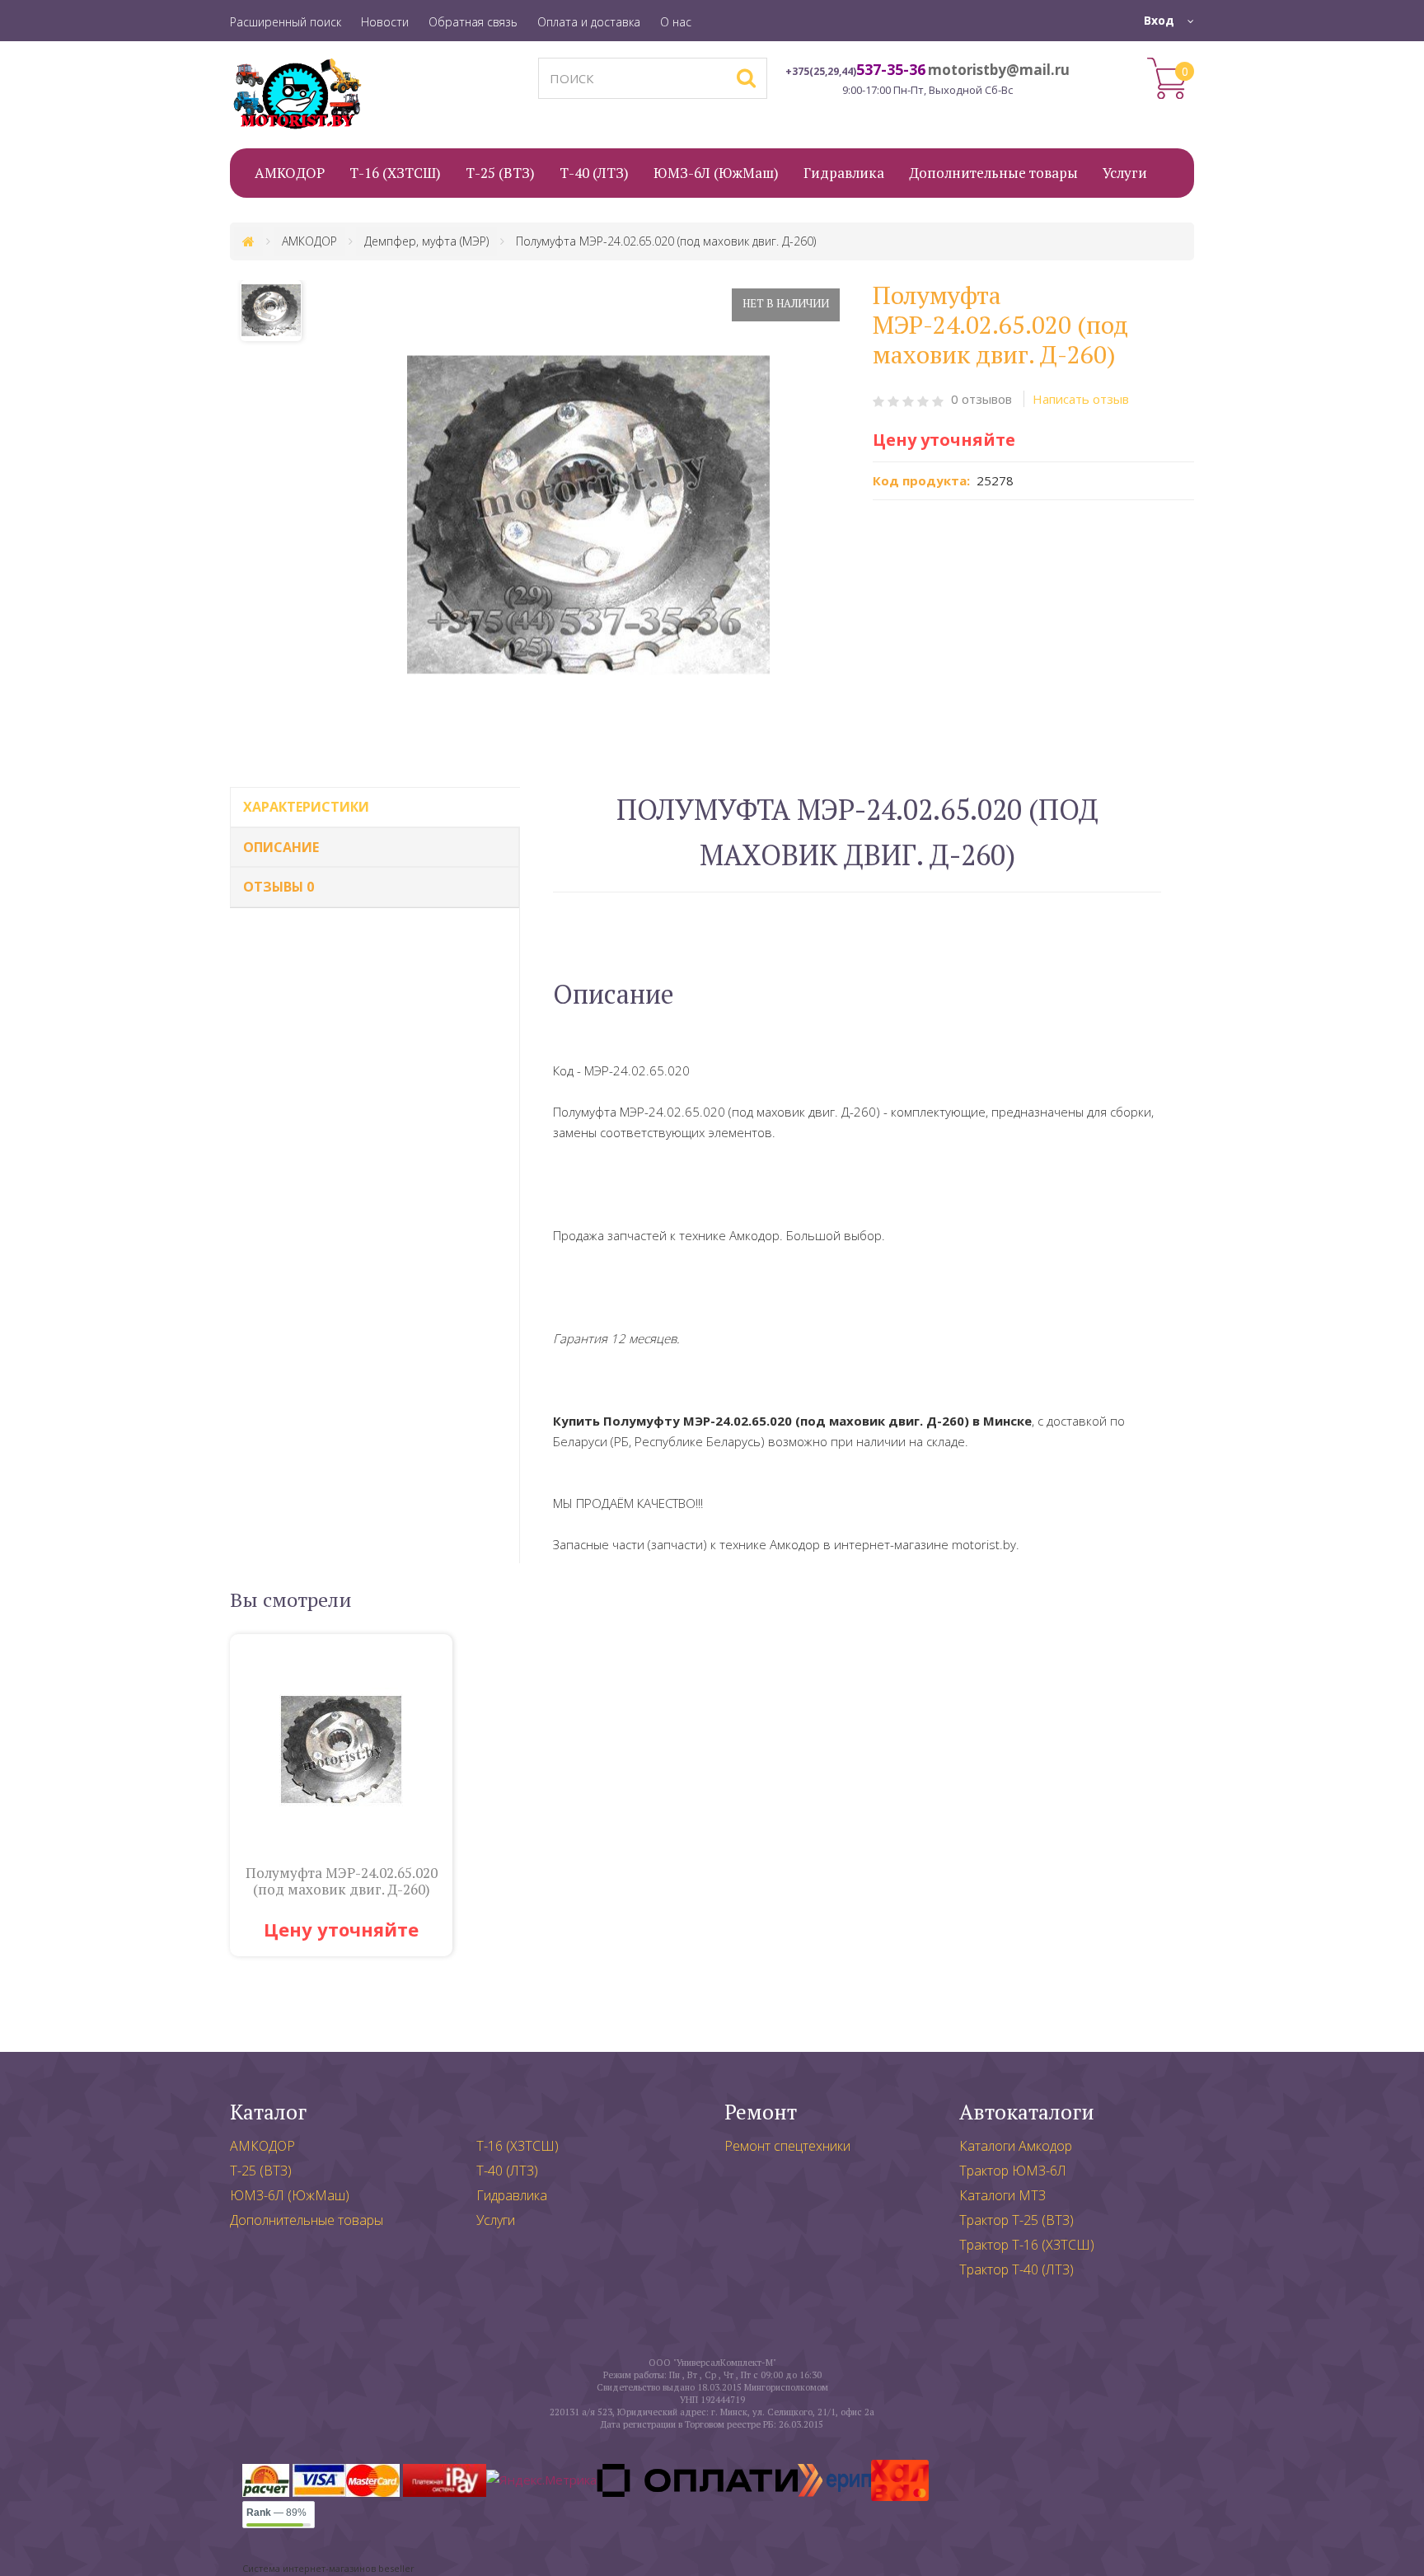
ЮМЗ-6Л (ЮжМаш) (290, 2195)
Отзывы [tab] (279, 887)
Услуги (496, 2220)
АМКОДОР (262, 2146)
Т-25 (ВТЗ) (261, 2171)
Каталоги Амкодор (1016, 2146)
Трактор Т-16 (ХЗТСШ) (1027, 2245)
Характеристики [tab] (306, 807)
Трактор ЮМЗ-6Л (1013, 2171)
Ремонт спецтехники (787, 2146)
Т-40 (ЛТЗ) (507, 2171)
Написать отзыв (1081, 399)
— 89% (276, 2513)
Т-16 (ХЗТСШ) (518, 2146)
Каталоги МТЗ (1002, 2195)
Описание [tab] (281, 847)
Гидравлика (512, 2195)
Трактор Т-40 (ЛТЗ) (1016, 2269)
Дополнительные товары (307, 2220)
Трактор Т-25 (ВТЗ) (1016, 2220)
